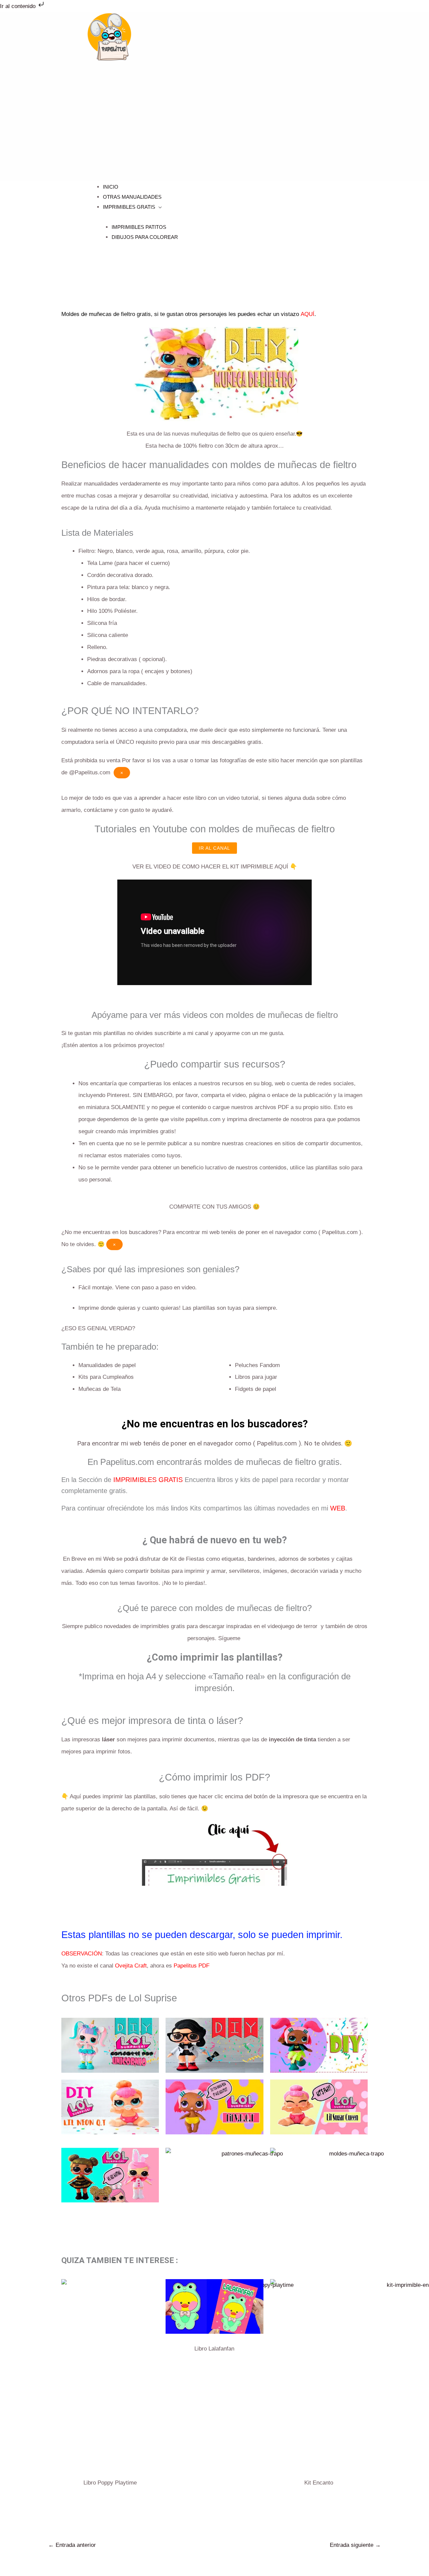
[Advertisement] (214, 131)
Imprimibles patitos (139, 227)
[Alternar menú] (169, 209)
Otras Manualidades (132, 197)
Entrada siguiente (355, 2545)
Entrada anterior (72, 2545)
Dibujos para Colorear (145, 237)
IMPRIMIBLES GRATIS (148, 1480)
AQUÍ (308, 314)
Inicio (111, 187)
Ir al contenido (19, 6)
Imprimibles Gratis (129, 207)
